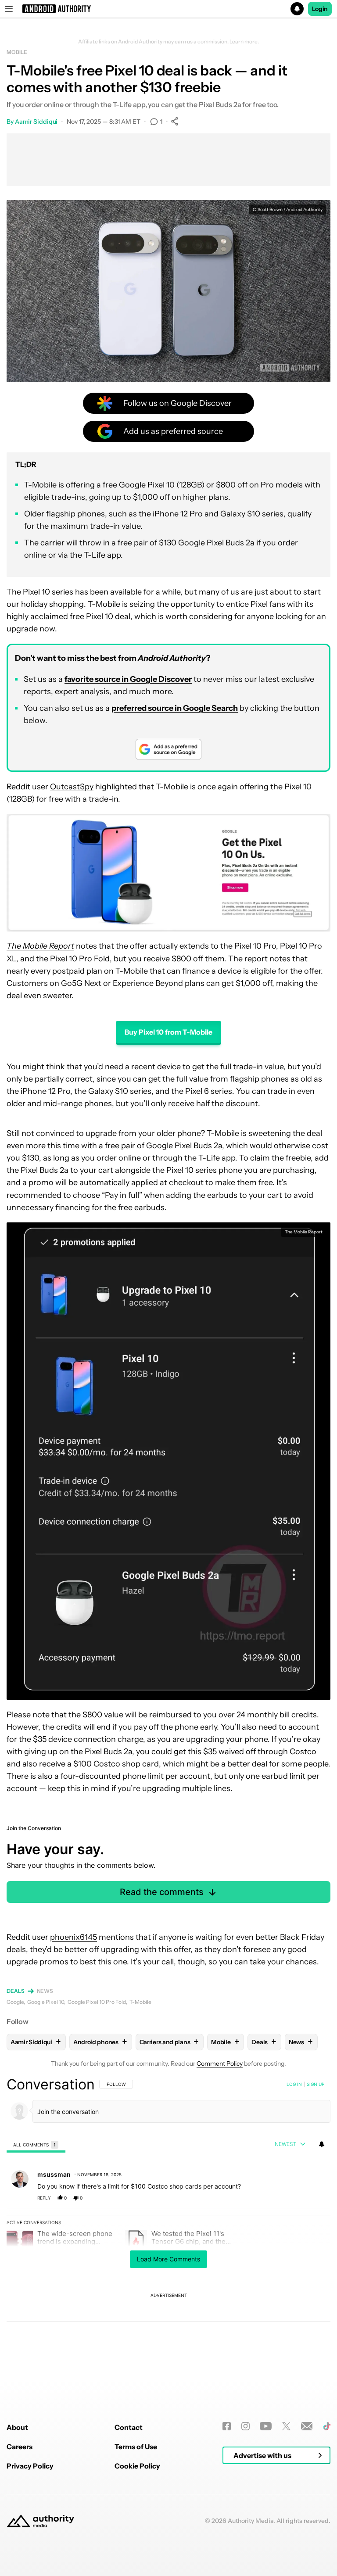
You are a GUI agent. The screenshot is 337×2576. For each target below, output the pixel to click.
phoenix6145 (73, 1937)
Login (320, 9)
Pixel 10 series (48, 592)
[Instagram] (246, 2426)
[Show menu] (9, 9)
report (315, 2198)
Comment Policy (220, 2064)
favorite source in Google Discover (128, 679)
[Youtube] (266, 2426)
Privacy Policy (30, 2466)
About (17, 2427)
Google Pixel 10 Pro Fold (97, 2002)
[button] (168, 9)
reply (44, 2198)
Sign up (315, 2084)
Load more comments (168, 2259)
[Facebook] (227, 2426)
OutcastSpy (72, 787)
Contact (129, 2427)
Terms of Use (136, 2447)
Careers (20, 2447)
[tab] (36, 2144)
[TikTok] (327, 2426)
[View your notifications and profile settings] (322, 2144)
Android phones (100, 2042)
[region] (168, 2227)
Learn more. (244, 42)
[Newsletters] (307, 2426)
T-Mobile (140, 2002)
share (296, 2198)
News (45, 1991)
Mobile (17, 52)
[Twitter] (286, 2426)
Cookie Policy (137, 2466)
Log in (294, 2084)
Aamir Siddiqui (36, 122)
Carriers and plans (169, 2042)
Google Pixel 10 (46, 2002)
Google (15, 2002)
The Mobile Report (304, 1232)
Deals (16, 1991)
